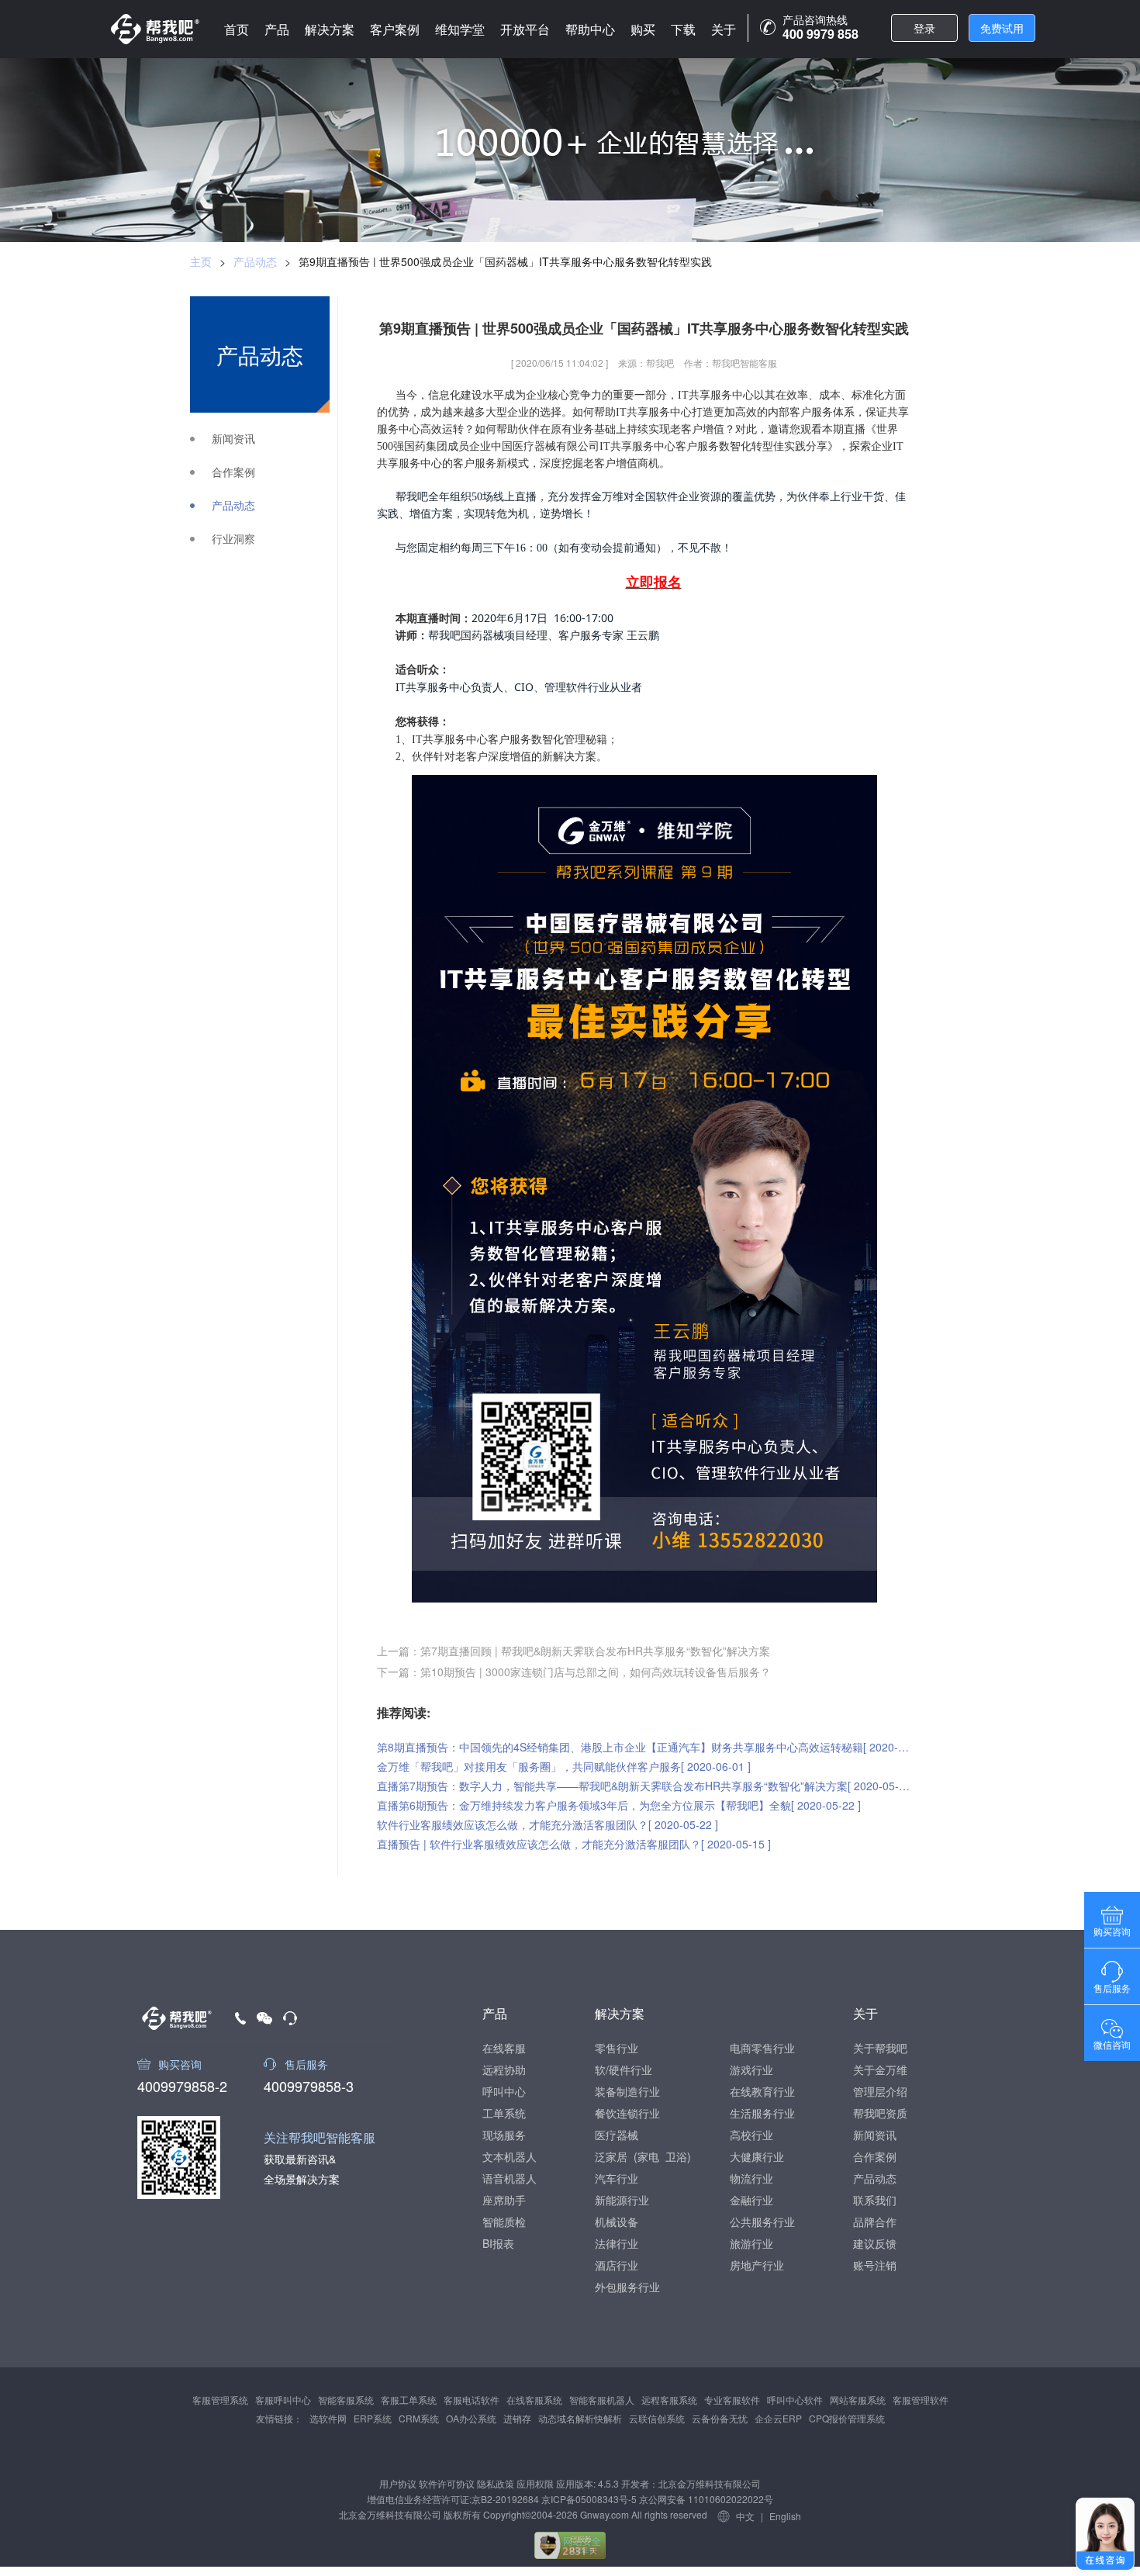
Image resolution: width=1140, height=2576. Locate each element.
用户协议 (398, 2483)
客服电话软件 (472, 2400)
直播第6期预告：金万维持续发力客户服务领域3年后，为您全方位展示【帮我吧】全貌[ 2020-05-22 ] (619, 1805)
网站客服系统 (858, 2400)
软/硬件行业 (624, 2069)
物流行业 (751, 2178)
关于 (724, 29)
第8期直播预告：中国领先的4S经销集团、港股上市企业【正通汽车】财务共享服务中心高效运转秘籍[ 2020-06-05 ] (644, 1747)
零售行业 (617, 2048)
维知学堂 (460, 29)
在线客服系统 (534, 2400)
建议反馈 (875, 2243)
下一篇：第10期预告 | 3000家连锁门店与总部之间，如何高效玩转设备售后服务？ (574, 1672)
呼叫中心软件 (795, 2400)
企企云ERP (778, 2418)
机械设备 (617, 2222)
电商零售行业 (762, 2048)
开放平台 (525, 29)
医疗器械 (617, 2135)
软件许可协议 (447, 2483)
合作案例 (233, 472)
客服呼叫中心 (283, 2400)
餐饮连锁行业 (627, 2113)
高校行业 (751, 2135)
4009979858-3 (309, 2084)
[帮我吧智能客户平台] (155, 29)
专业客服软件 (732, 2400)
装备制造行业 (627, 2091)
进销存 (517, 2418)
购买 (643, 29)
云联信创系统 (657, 2418)
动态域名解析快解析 (580, 2418)
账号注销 (875, 2265)
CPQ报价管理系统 (847, 2418)
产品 (277, 29)
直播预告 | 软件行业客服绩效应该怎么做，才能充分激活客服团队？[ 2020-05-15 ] (574, 1844)
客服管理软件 (921, 2400)
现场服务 (504, 2135)
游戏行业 (751, 2069)
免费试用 (1002, 28)
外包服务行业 (627, 2287)
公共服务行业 (762, 2222)
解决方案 (330, 29)
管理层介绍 (880, 2091)
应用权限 (535, 2483)
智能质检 (504, 2222)
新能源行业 (622, 2200)
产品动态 (255, 261)
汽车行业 (617, 2178)
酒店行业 (617, 2265)
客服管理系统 (220, 2400)
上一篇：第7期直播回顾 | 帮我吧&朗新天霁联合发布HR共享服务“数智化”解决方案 (573, 1651)
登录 (924, 28)
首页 (237, 29)
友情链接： (279, 2418)
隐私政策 (496, 2483)
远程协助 (504, 2069)
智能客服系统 (346, 2400)
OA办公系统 (471, 2418)
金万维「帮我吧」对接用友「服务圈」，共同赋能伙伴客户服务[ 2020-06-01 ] (564, 1766)
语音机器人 (510, 2178)
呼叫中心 (504, 2091)
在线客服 (504, 2048)
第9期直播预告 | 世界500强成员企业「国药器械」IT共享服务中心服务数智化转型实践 (505, 261)
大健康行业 (757, 2156)
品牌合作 (875, 2222)
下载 (683, 29)
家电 (648, 2156)
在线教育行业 (762, 2091)
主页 (201, 261)
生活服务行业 (762, 2113)
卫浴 (676, 2156)
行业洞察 (233, 539)
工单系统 (504, 2113)
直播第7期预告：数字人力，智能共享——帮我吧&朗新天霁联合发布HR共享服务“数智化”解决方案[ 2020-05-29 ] (644, 1786)
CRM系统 (419, 2418)
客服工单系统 (409, 2400)
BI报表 (498, 2243)
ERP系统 (373, 2418)
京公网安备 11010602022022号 (705, 2499)
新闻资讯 (233, 439)
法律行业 (617, 2243)
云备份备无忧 (720, 2418)
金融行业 (751, 2200)
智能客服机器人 (602, 2400)
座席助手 (504, 2200)
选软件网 (328, 2418)
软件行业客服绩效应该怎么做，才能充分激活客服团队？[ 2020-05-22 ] (548, 1824)
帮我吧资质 (880, 2113)
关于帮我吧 (880, 2048)
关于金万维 (880, 2069)
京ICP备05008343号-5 (589, 2499)
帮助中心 (590, 29)
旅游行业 (751, 2243)
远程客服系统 (669, 2400)
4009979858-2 (182, 2084)
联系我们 (875, 2200)
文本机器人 (510, 2156)
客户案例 (395, 29)
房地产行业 (757, 2265)
